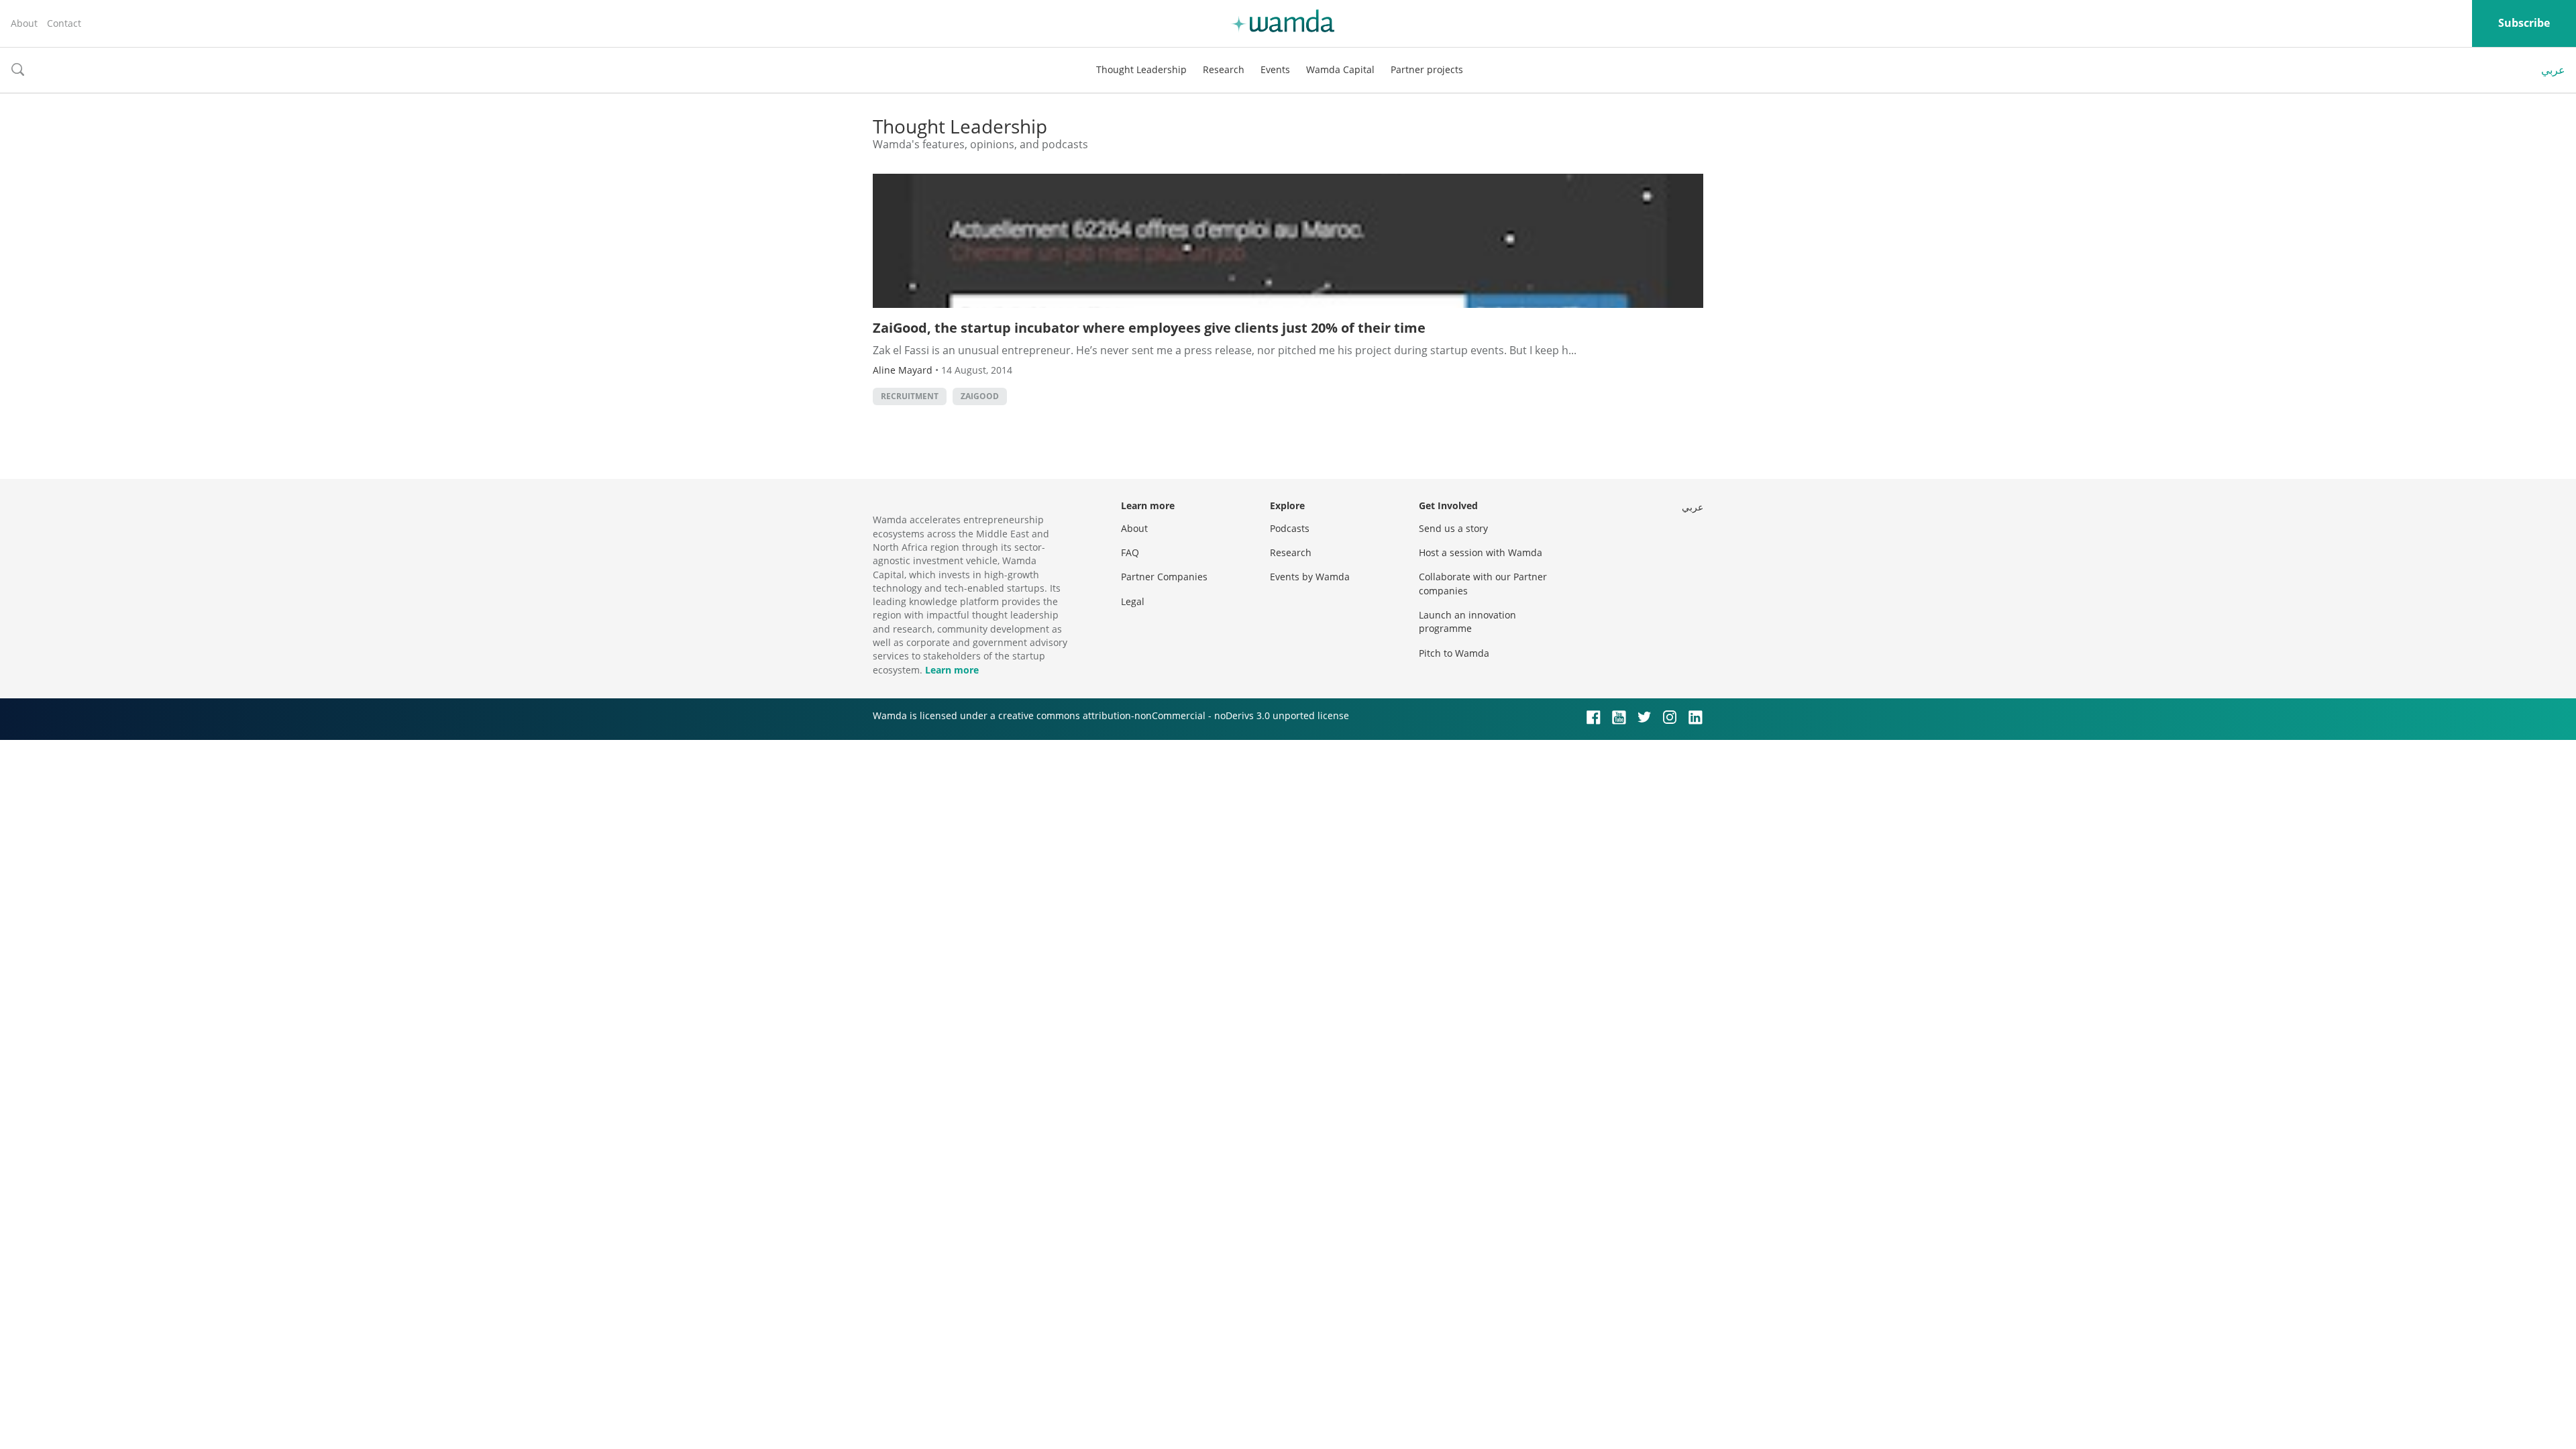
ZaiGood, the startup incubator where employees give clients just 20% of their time (1149, 328)
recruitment (910, 396)
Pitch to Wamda (1454, 653)
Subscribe (2524, 23)
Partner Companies (1164, 577)
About (24, 23)
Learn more (952, 670)
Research (1224, 69)
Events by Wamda (1310, 577)
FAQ (1130, 552)
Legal (1133, 601)
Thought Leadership (1141, 69)
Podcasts (1290, 528)
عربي (2553, 70)
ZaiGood (980, 396)
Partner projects (1427, 69)
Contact (64, 23)
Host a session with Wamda (1481, 552)
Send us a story (1453, 528)
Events (1275, 69)
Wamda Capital (1340, 69)
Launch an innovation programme (1467, 622)
